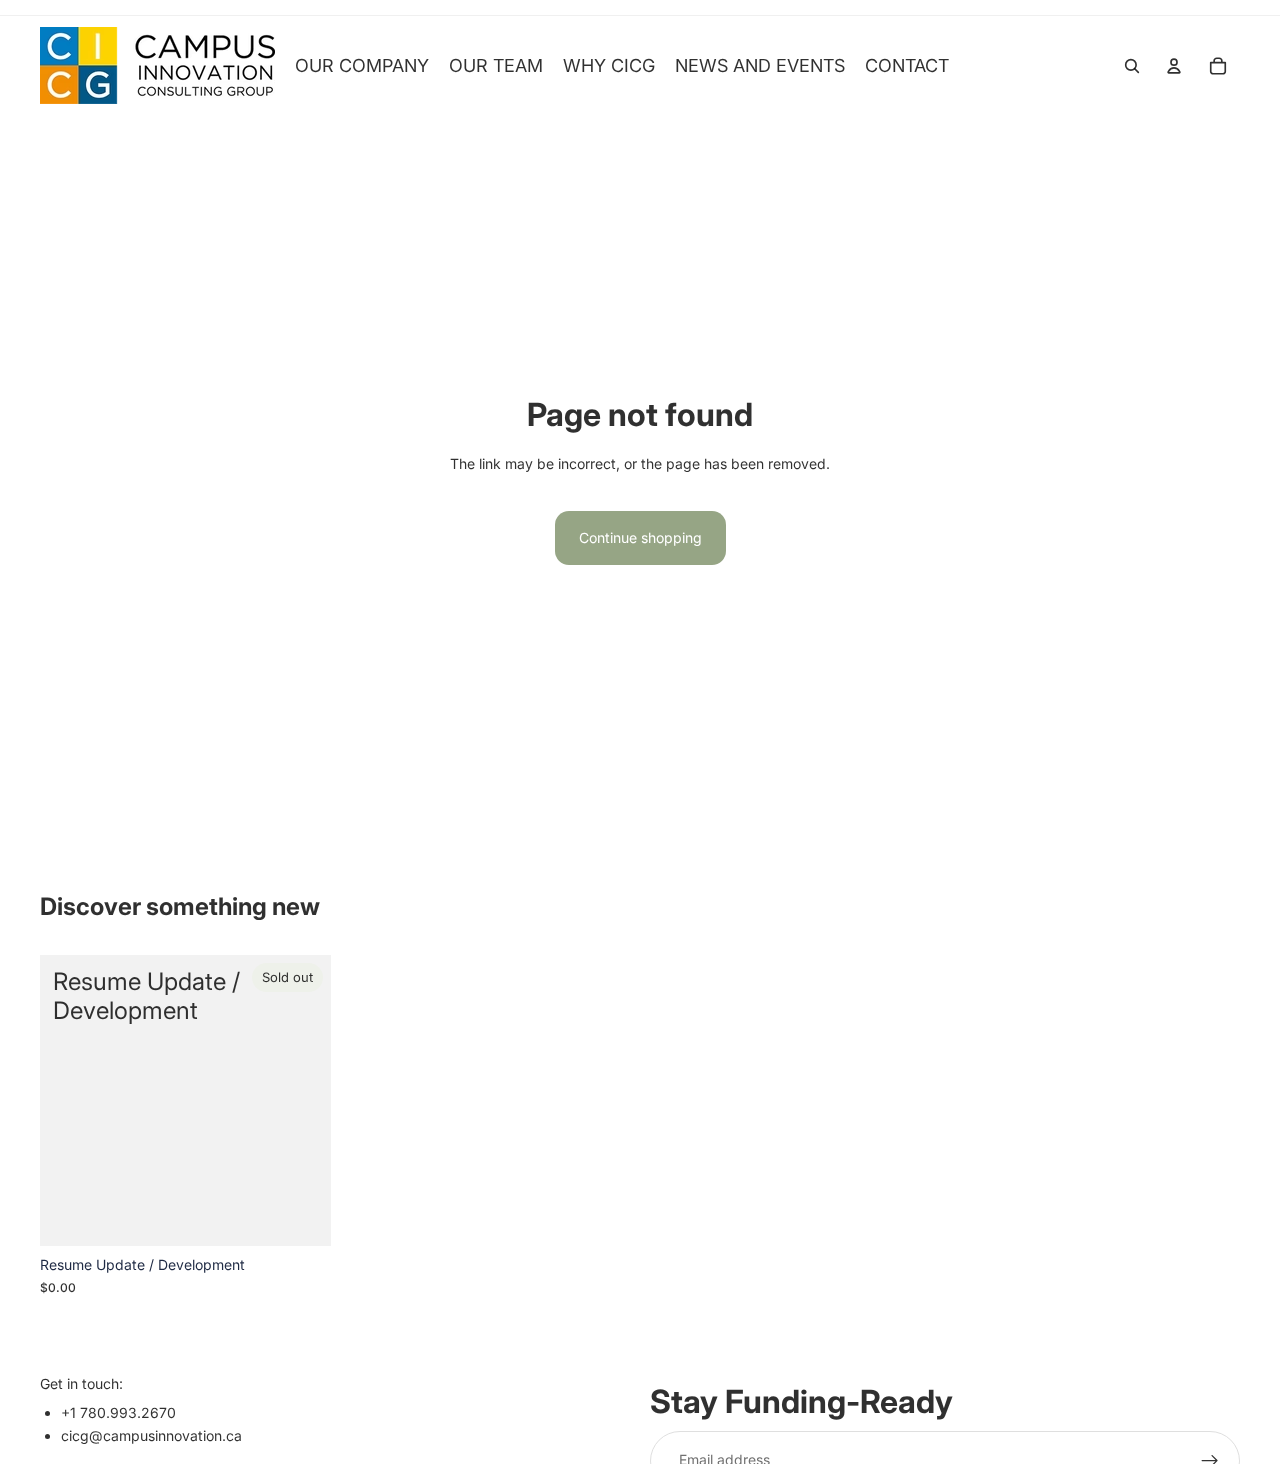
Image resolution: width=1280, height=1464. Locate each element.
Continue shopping (640, 537)
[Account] (1174, 66)
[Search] (1132, 66)
